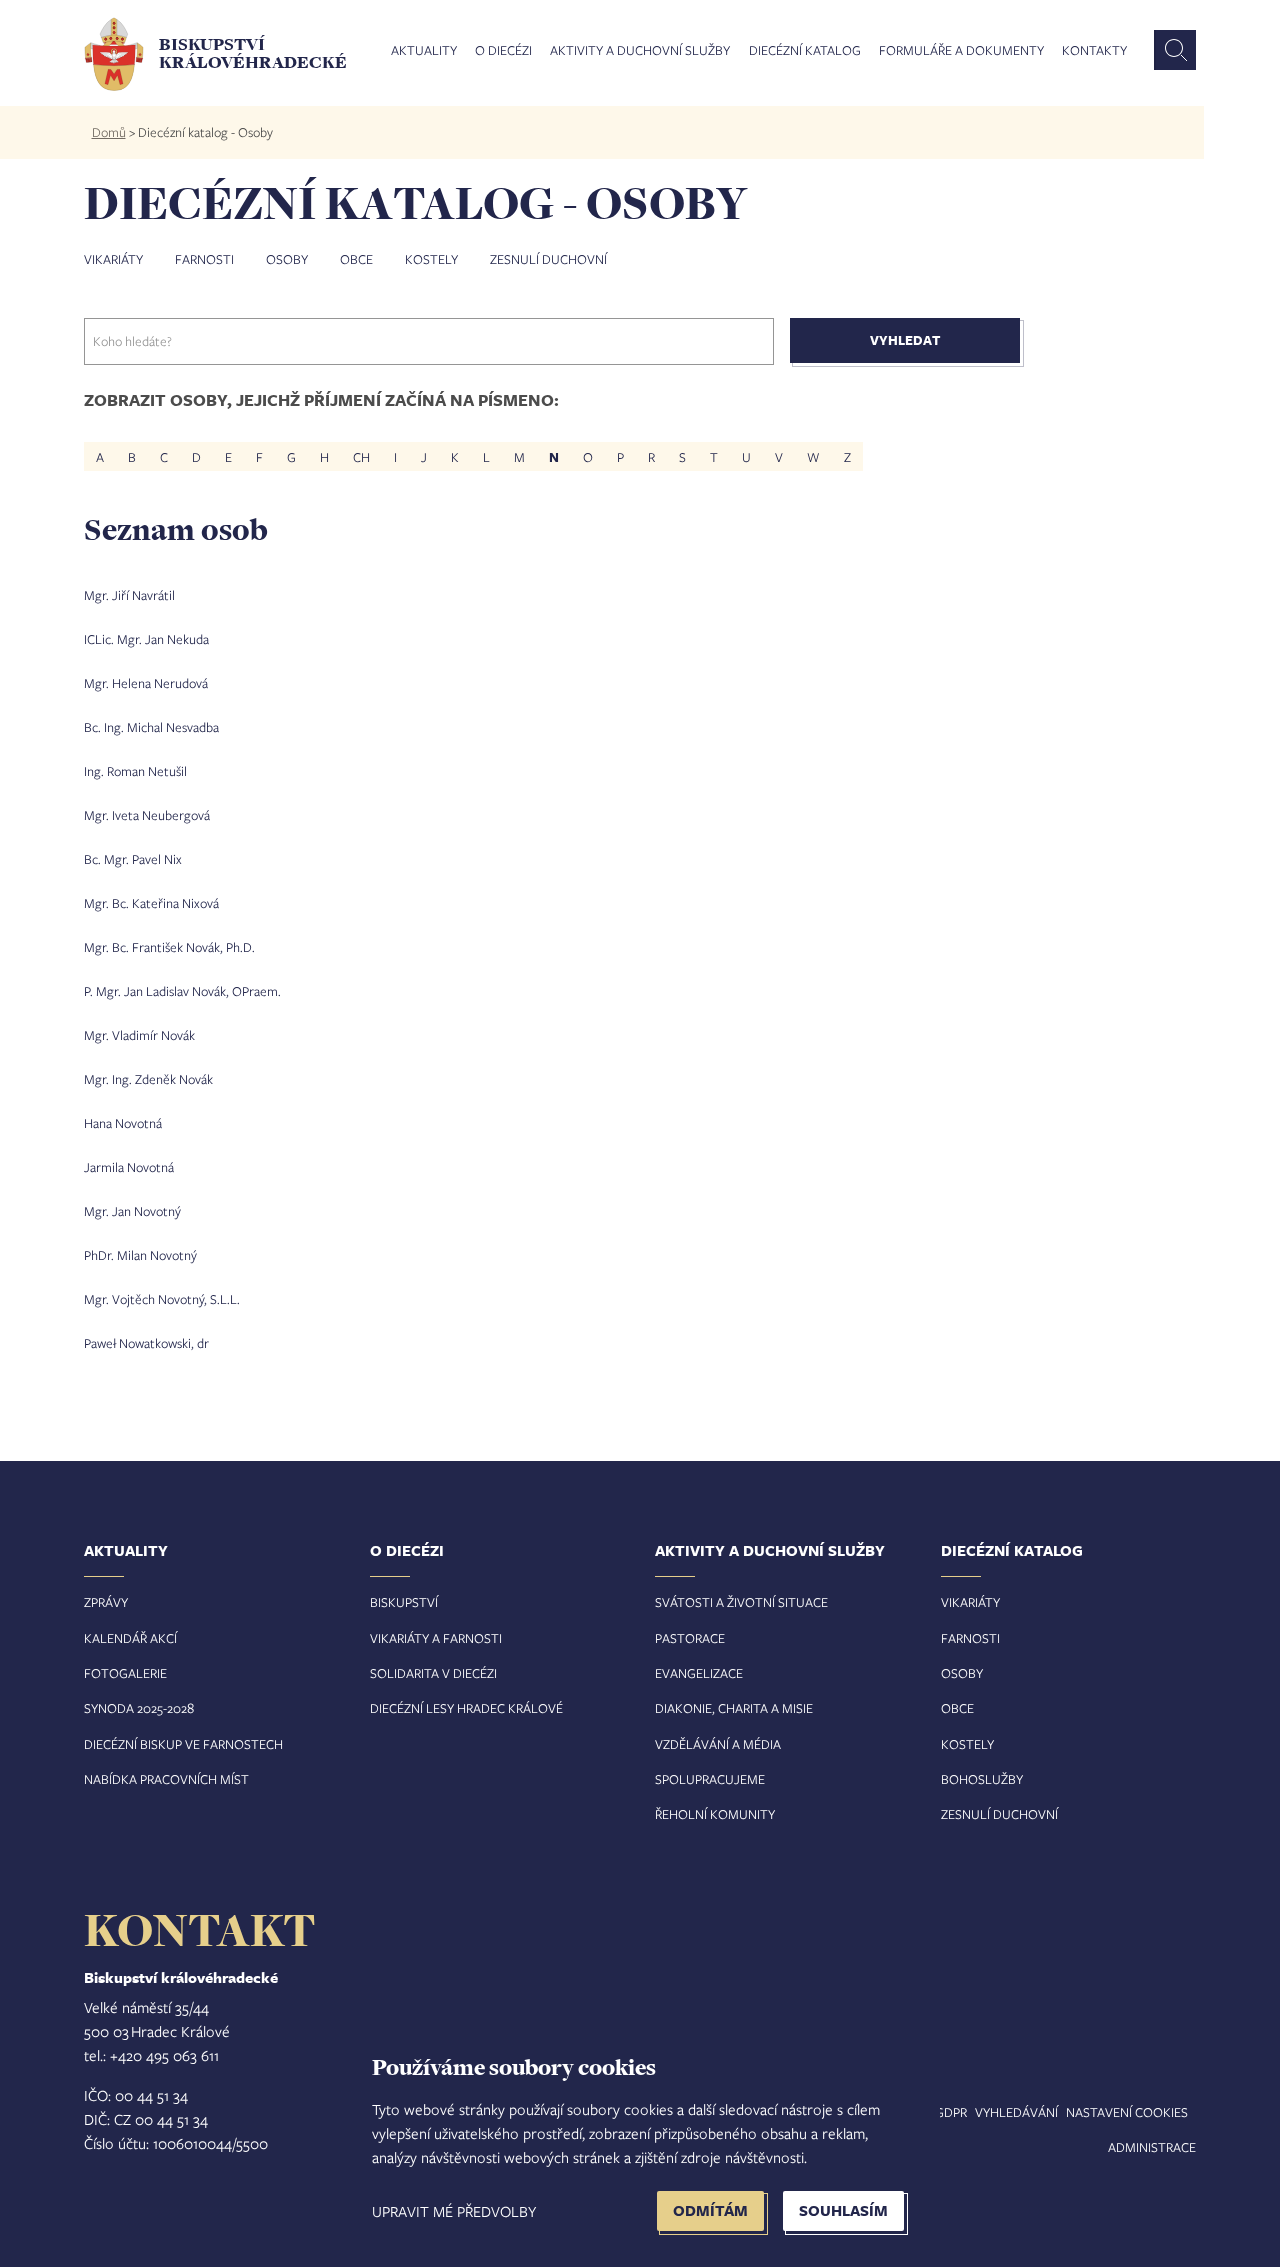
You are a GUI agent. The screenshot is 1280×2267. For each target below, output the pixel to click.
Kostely (431, 259)
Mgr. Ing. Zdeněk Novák (148, 1079)
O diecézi (503, 51)
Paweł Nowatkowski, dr (146, 1343)
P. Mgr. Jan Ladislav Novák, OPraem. (182, 991)
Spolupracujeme (710, 1779)
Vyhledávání (1016, 2112)
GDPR (951, 2112)
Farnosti (204, 259)
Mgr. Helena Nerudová (146, 683)
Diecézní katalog (805, 51)
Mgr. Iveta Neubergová (147, 815)
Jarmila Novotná (129, 1167)
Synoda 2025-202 (135, 1708)
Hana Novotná (123, 1123)
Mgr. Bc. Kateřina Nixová (151, 903)
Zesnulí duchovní (548, 259)
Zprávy (106, 1602)
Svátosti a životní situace (741, 1602)
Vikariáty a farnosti (436, 1638)
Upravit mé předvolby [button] (454, 2211)
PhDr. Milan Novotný (140, 1255)
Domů (109, 132)
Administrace (1152, 2147)
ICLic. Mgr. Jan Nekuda (146, 639)
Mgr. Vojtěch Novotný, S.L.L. (162, 1299)
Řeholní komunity (715, 1814)
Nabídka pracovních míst (166, 1779)
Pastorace (690, 1638)
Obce (356, 259)
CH (361, 457)
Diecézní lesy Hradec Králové (466, 1708)
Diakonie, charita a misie (734, 1708)
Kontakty (1094, 51)
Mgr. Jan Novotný (132, 1211)
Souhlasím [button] (843, 2210)
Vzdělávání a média (718, 1744)
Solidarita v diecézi (433, 1673)
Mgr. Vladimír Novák (139, 1035)
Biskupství (404, 1602)
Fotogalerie (125, 1673)
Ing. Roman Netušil (135, 771)
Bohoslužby (982, 1779)
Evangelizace (699, 1673)
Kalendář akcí (130, 1638)
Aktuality (424, 51)
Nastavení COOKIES (1127, 2112)
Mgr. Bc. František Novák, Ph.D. (169, 947)
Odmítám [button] (710, 2210)
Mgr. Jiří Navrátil (129, 595)
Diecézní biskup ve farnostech (183, 1744)
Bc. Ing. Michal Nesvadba (151, 727)
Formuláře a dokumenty (961, 51)
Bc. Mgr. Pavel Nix (133, 859)
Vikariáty (113, 259)
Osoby (287, 259)
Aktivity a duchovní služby (640, 51)
